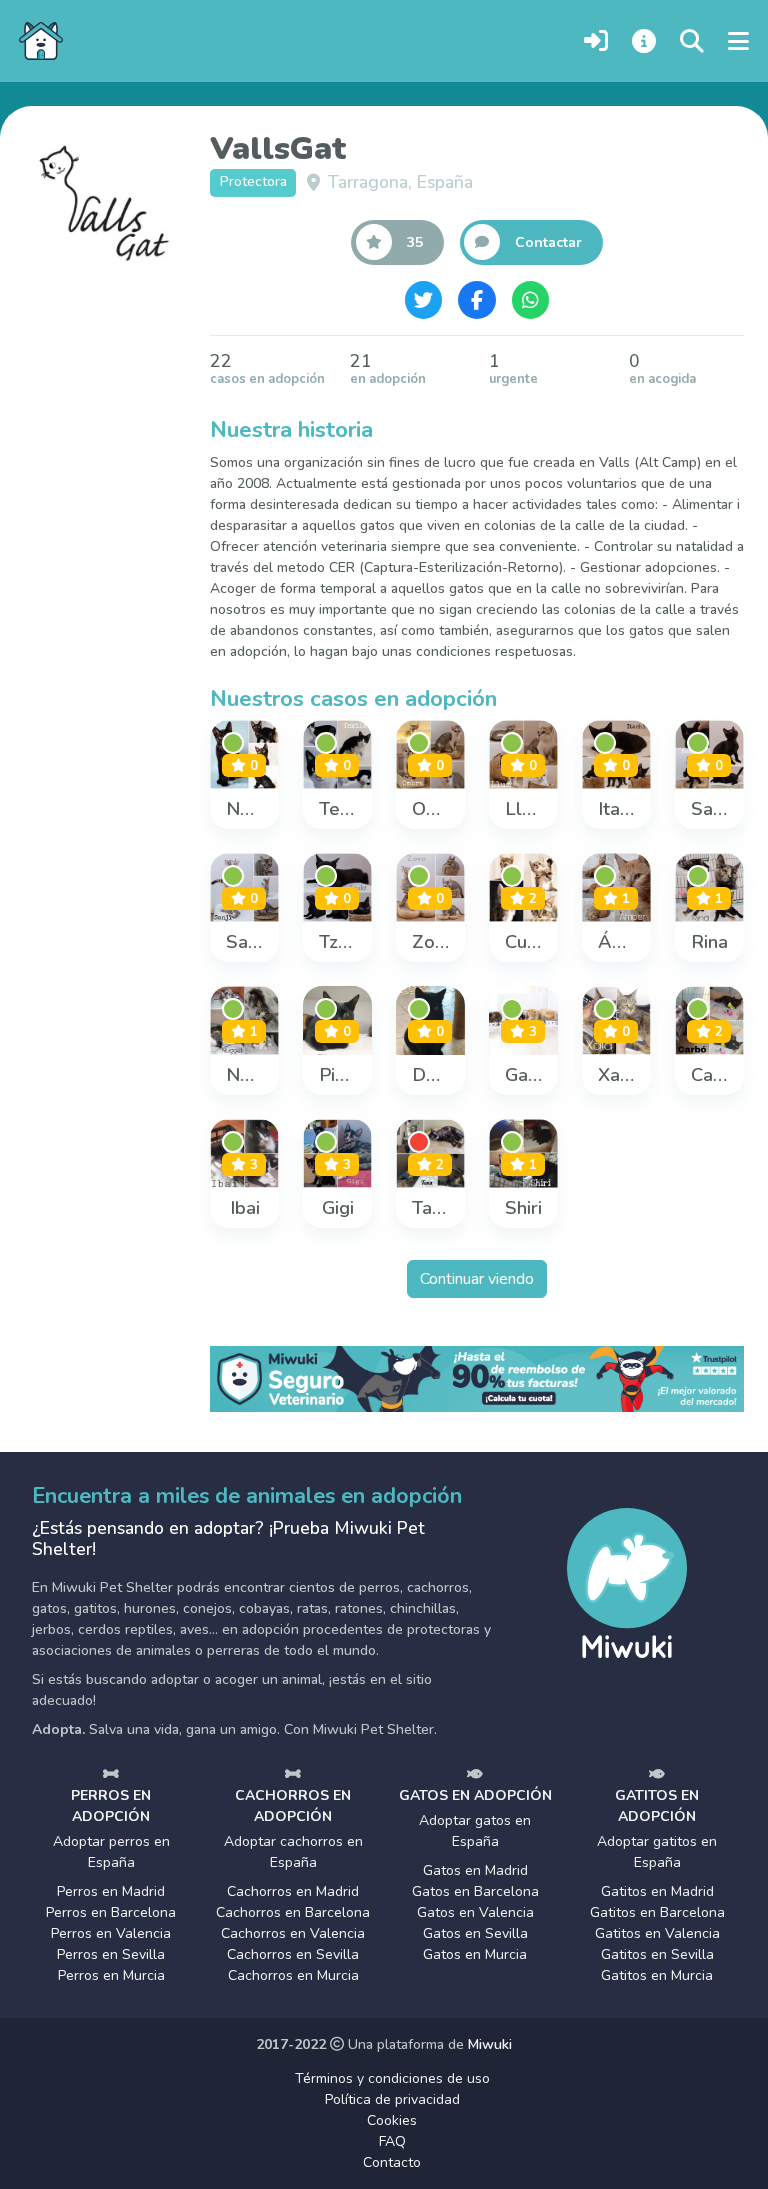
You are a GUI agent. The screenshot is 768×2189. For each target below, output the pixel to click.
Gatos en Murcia (475, 1954)
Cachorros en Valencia (293, 1933)
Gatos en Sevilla (475, 1933)
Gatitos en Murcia (657, 1975)
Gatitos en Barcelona (657, 1912)
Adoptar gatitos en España (657, 1852)
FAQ (392, 2141)
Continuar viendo (477, 1279)
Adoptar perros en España (111, 1852)
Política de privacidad (392, 2099)
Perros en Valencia (111, 1933)
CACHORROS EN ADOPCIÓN (293, 1806)
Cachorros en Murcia (293, 1975)
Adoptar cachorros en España (293, 1852)
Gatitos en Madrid (657, 1891)
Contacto (392, 2162)
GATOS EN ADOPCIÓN (475, 1795)
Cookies (392, 2120)
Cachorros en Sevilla (293, 1954)
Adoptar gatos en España (475, 1831)
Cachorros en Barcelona (293, 1912)
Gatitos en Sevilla (657, 1954)
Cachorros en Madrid (293, 1891)
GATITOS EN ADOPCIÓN (657, 1806)
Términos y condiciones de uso (392, 2078)
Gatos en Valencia (475, 1912)
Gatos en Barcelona (475, 1891)
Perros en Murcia (111, 1975)
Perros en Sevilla (111, 1954)
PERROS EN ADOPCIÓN (111, 1806)
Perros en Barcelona (111, 1912)
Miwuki (490, 2044)
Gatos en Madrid (475, 1870)
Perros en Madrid (111, 1891)
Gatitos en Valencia (657, 1933)
